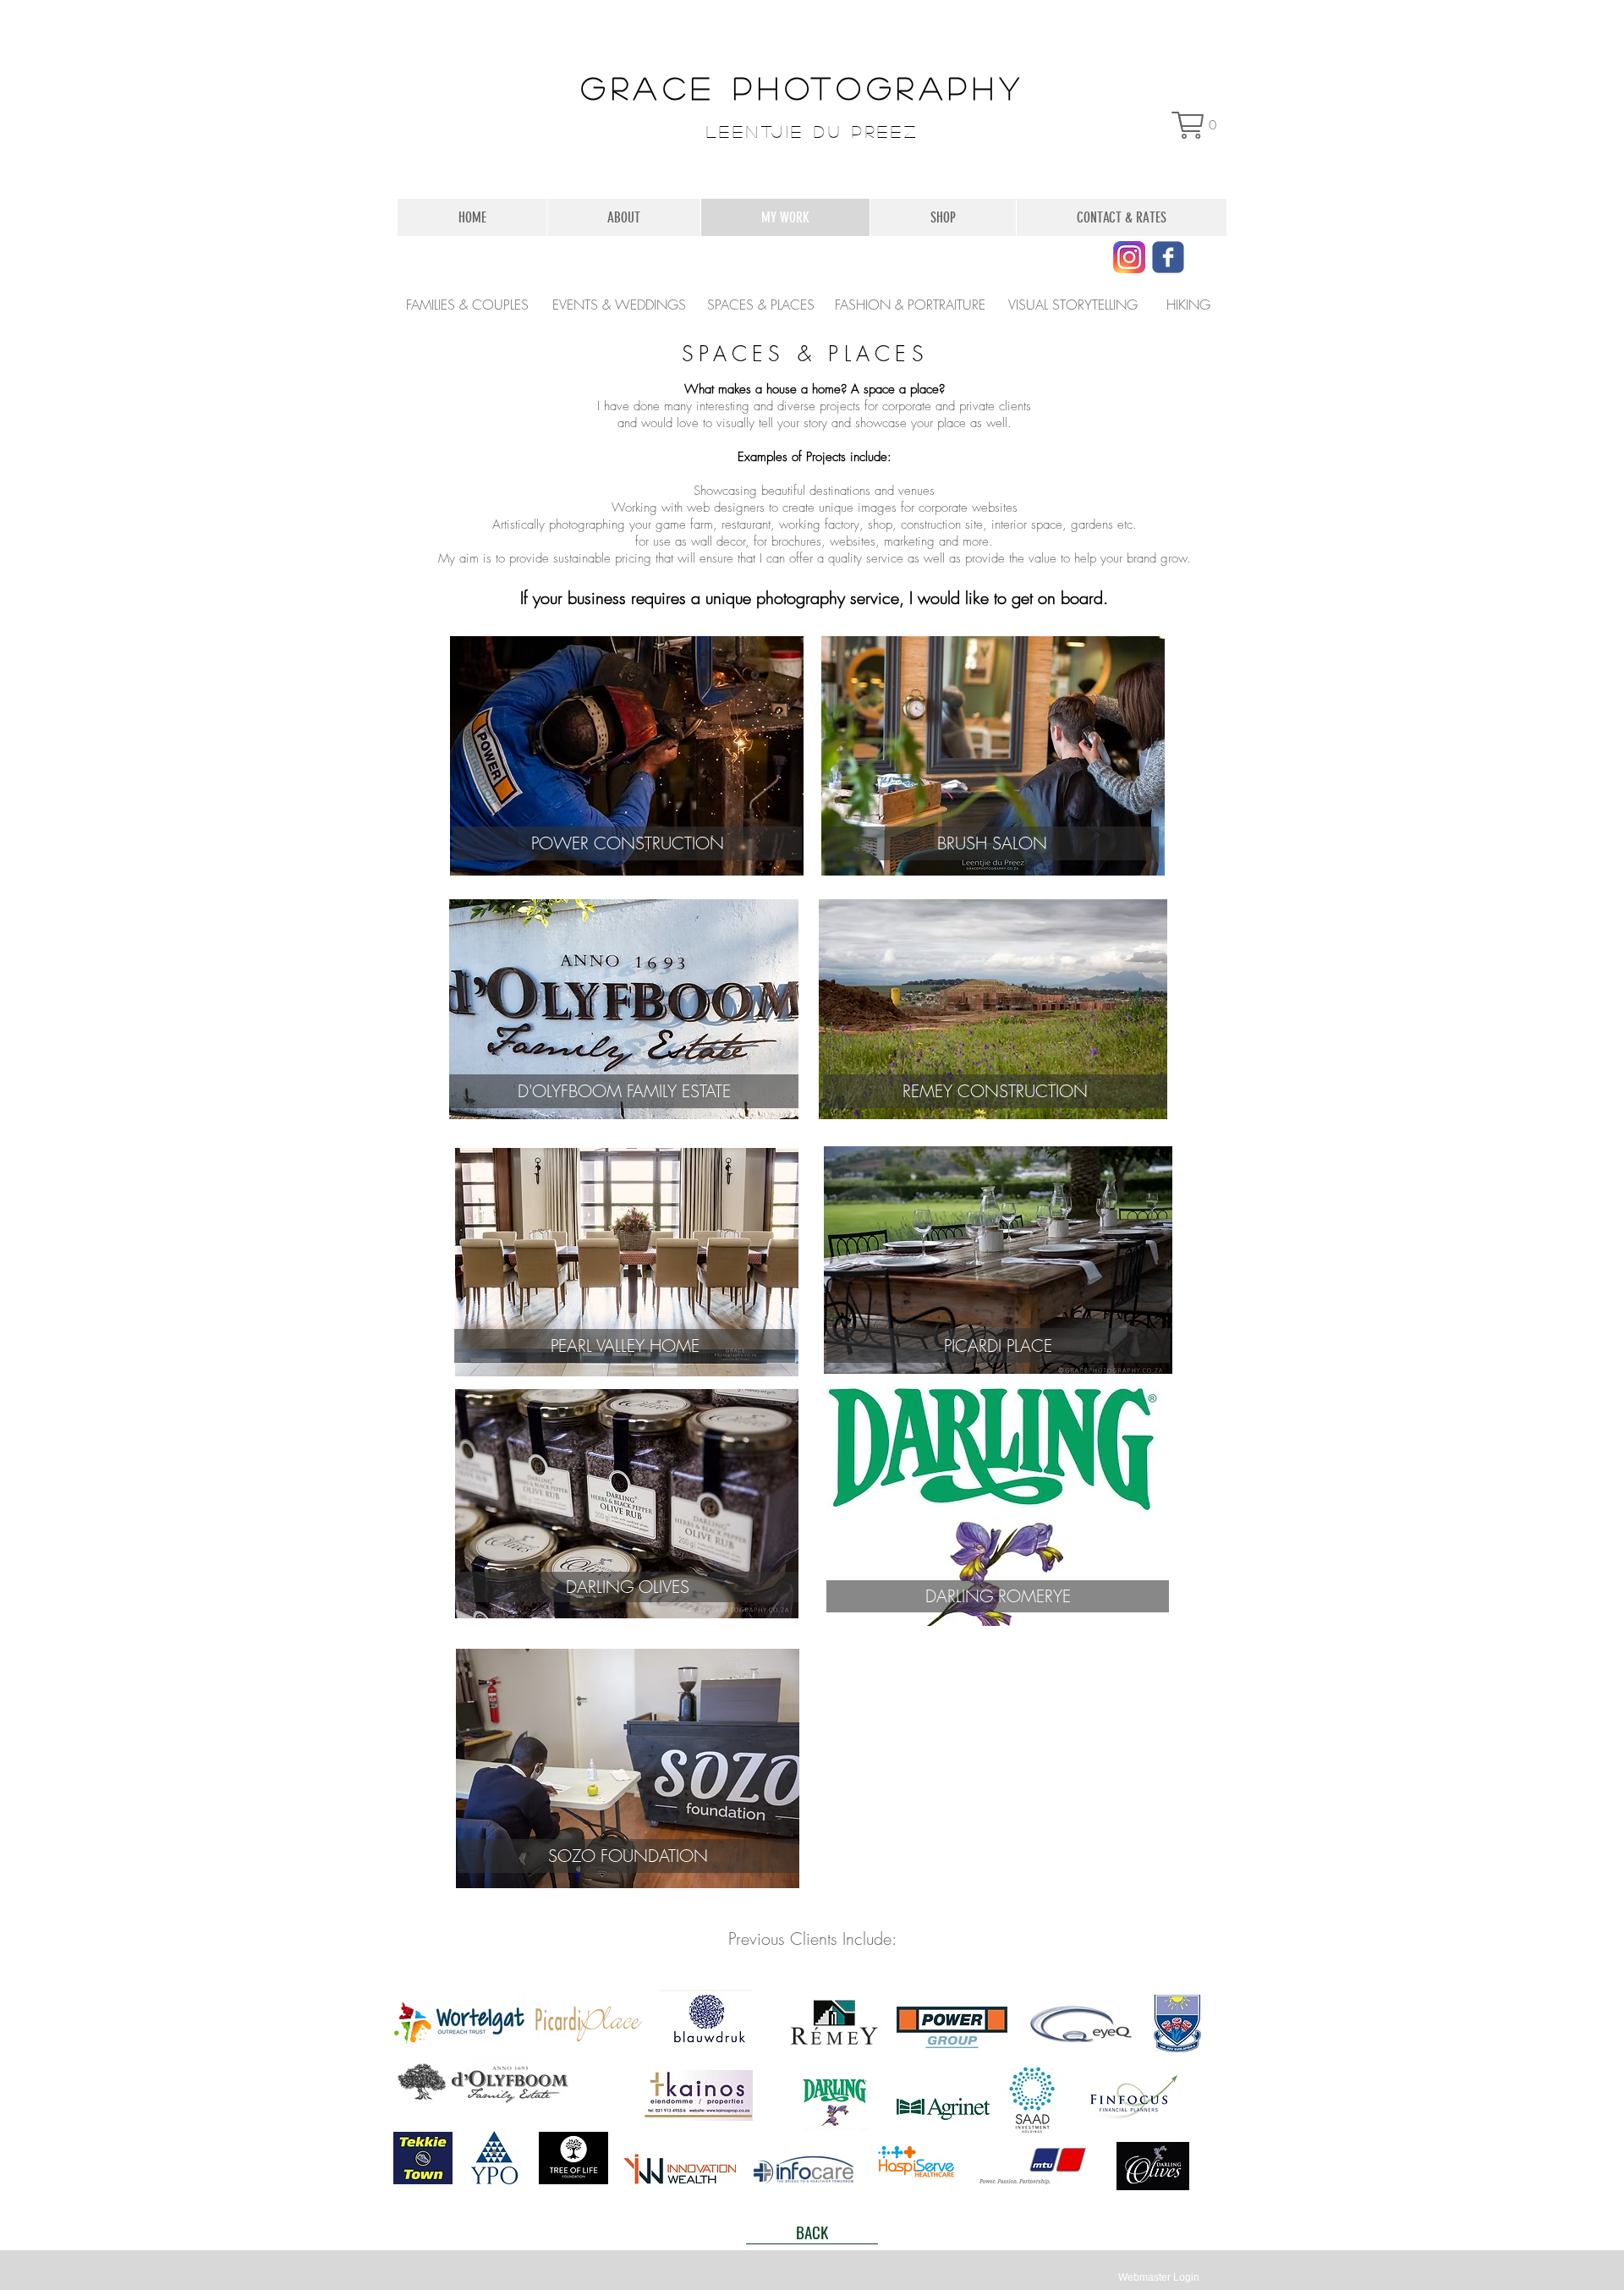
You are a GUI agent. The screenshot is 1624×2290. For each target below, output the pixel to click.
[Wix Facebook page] (1168, 257)
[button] (1195, 125)
